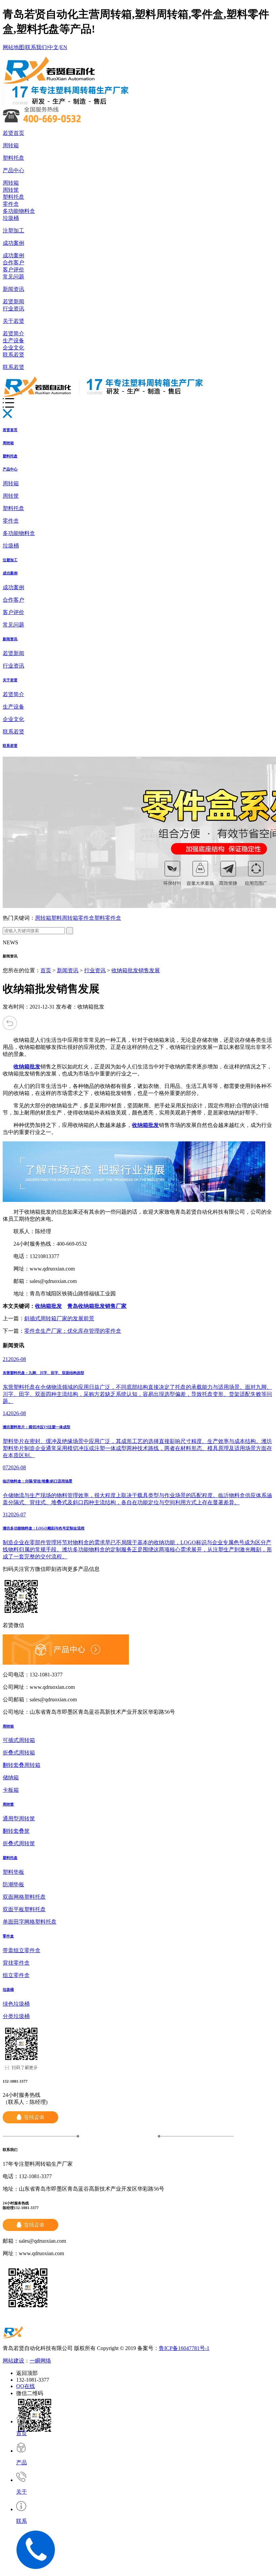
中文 (53, 47)
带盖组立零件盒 (22, 1950)
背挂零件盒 (16, 1963)
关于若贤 (13, 321)
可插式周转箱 (19, 1740)
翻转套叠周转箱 (22, 1765)
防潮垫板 (13, 1884)
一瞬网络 (40, 2361)
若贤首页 (13, 133)
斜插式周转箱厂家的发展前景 (59, 1318)
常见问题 (13, 277)
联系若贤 (13, 355)
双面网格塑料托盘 (24, 1897)
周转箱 (11, 145)
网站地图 (13, 47)
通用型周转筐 (19, 1819)
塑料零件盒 (108, 918)
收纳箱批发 (48, 1306)
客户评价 (13, 270)
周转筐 (11, 190)
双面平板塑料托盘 (24, 1909)
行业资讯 (13, 309)
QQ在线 (26, 2386)
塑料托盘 (13, 158)
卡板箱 (11, 1790)
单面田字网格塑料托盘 (30, 1922)
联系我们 (36, 47)
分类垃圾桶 (16, 2016)
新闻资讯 (13, 289)
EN (64, 47)
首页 (46, 970)
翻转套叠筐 (16, 1831)
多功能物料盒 (19, 211)
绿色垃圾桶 (16, 2004)
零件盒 (11, 204)
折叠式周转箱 (19, 1753)
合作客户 (13, 262)
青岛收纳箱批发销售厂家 (97, 1306)
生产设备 (13, 340)
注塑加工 (13, 231)
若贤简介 (13, 333)
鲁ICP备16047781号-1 (184, 2348)
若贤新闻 (13, 301)
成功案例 (13, 243)
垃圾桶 (11, 218)
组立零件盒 (16, 1975)
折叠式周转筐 (19, 1843)
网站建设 (13, 2361)
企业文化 (13, 348)
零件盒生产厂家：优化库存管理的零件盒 (73, 1331)
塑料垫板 (13, 1872)
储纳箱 (11, 1777)
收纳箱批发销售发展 (136, 970)
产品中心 (13, 170)
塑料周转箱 (65, 918)
